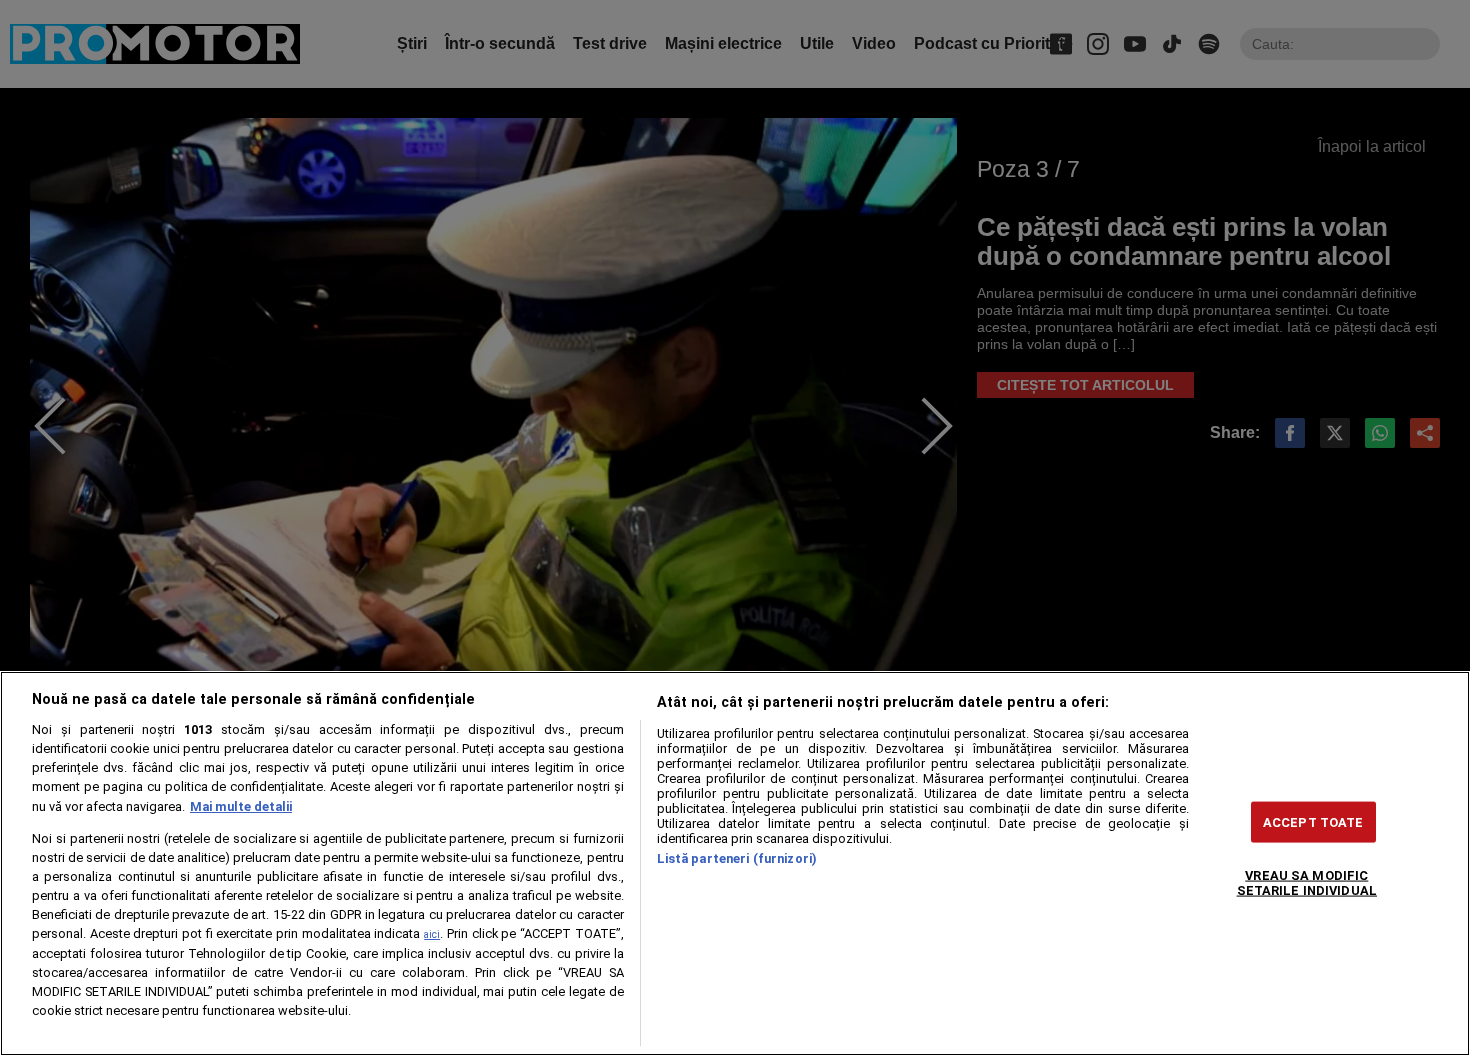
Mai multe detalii (241, 806)
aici (432, 934)
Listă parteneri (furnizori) (737, 858)
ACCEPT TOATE (1313, 821)
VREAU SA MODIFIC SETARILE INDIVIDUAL (1307, 882)
